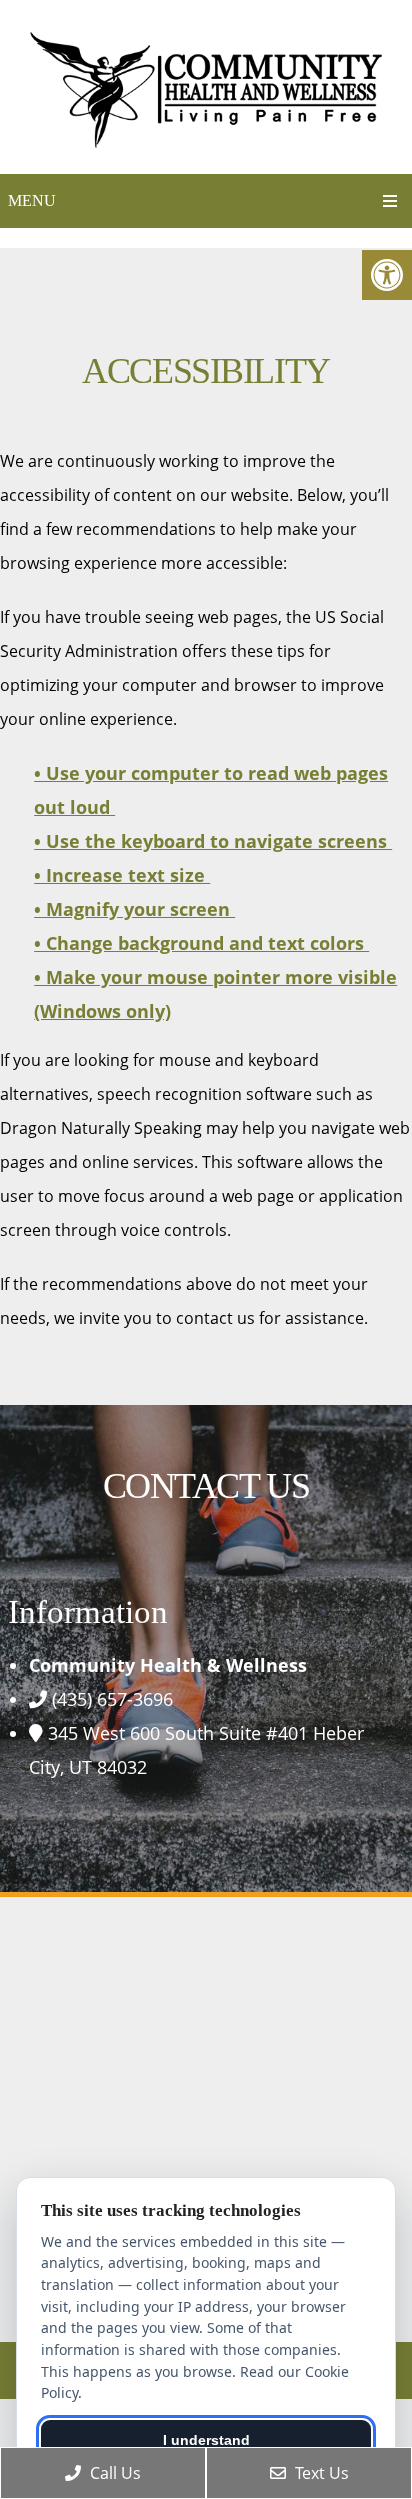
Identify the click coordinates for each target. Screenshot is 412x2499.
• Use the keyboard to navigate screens (213, 841)
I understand (206, 2440)
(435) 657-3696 (112, 1699)
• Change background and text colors (201, 943)
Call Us (113, 2473)
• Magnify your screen (134, 909)
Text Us (320, 2473)
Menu (32, 200)
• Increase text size (122, 875)
